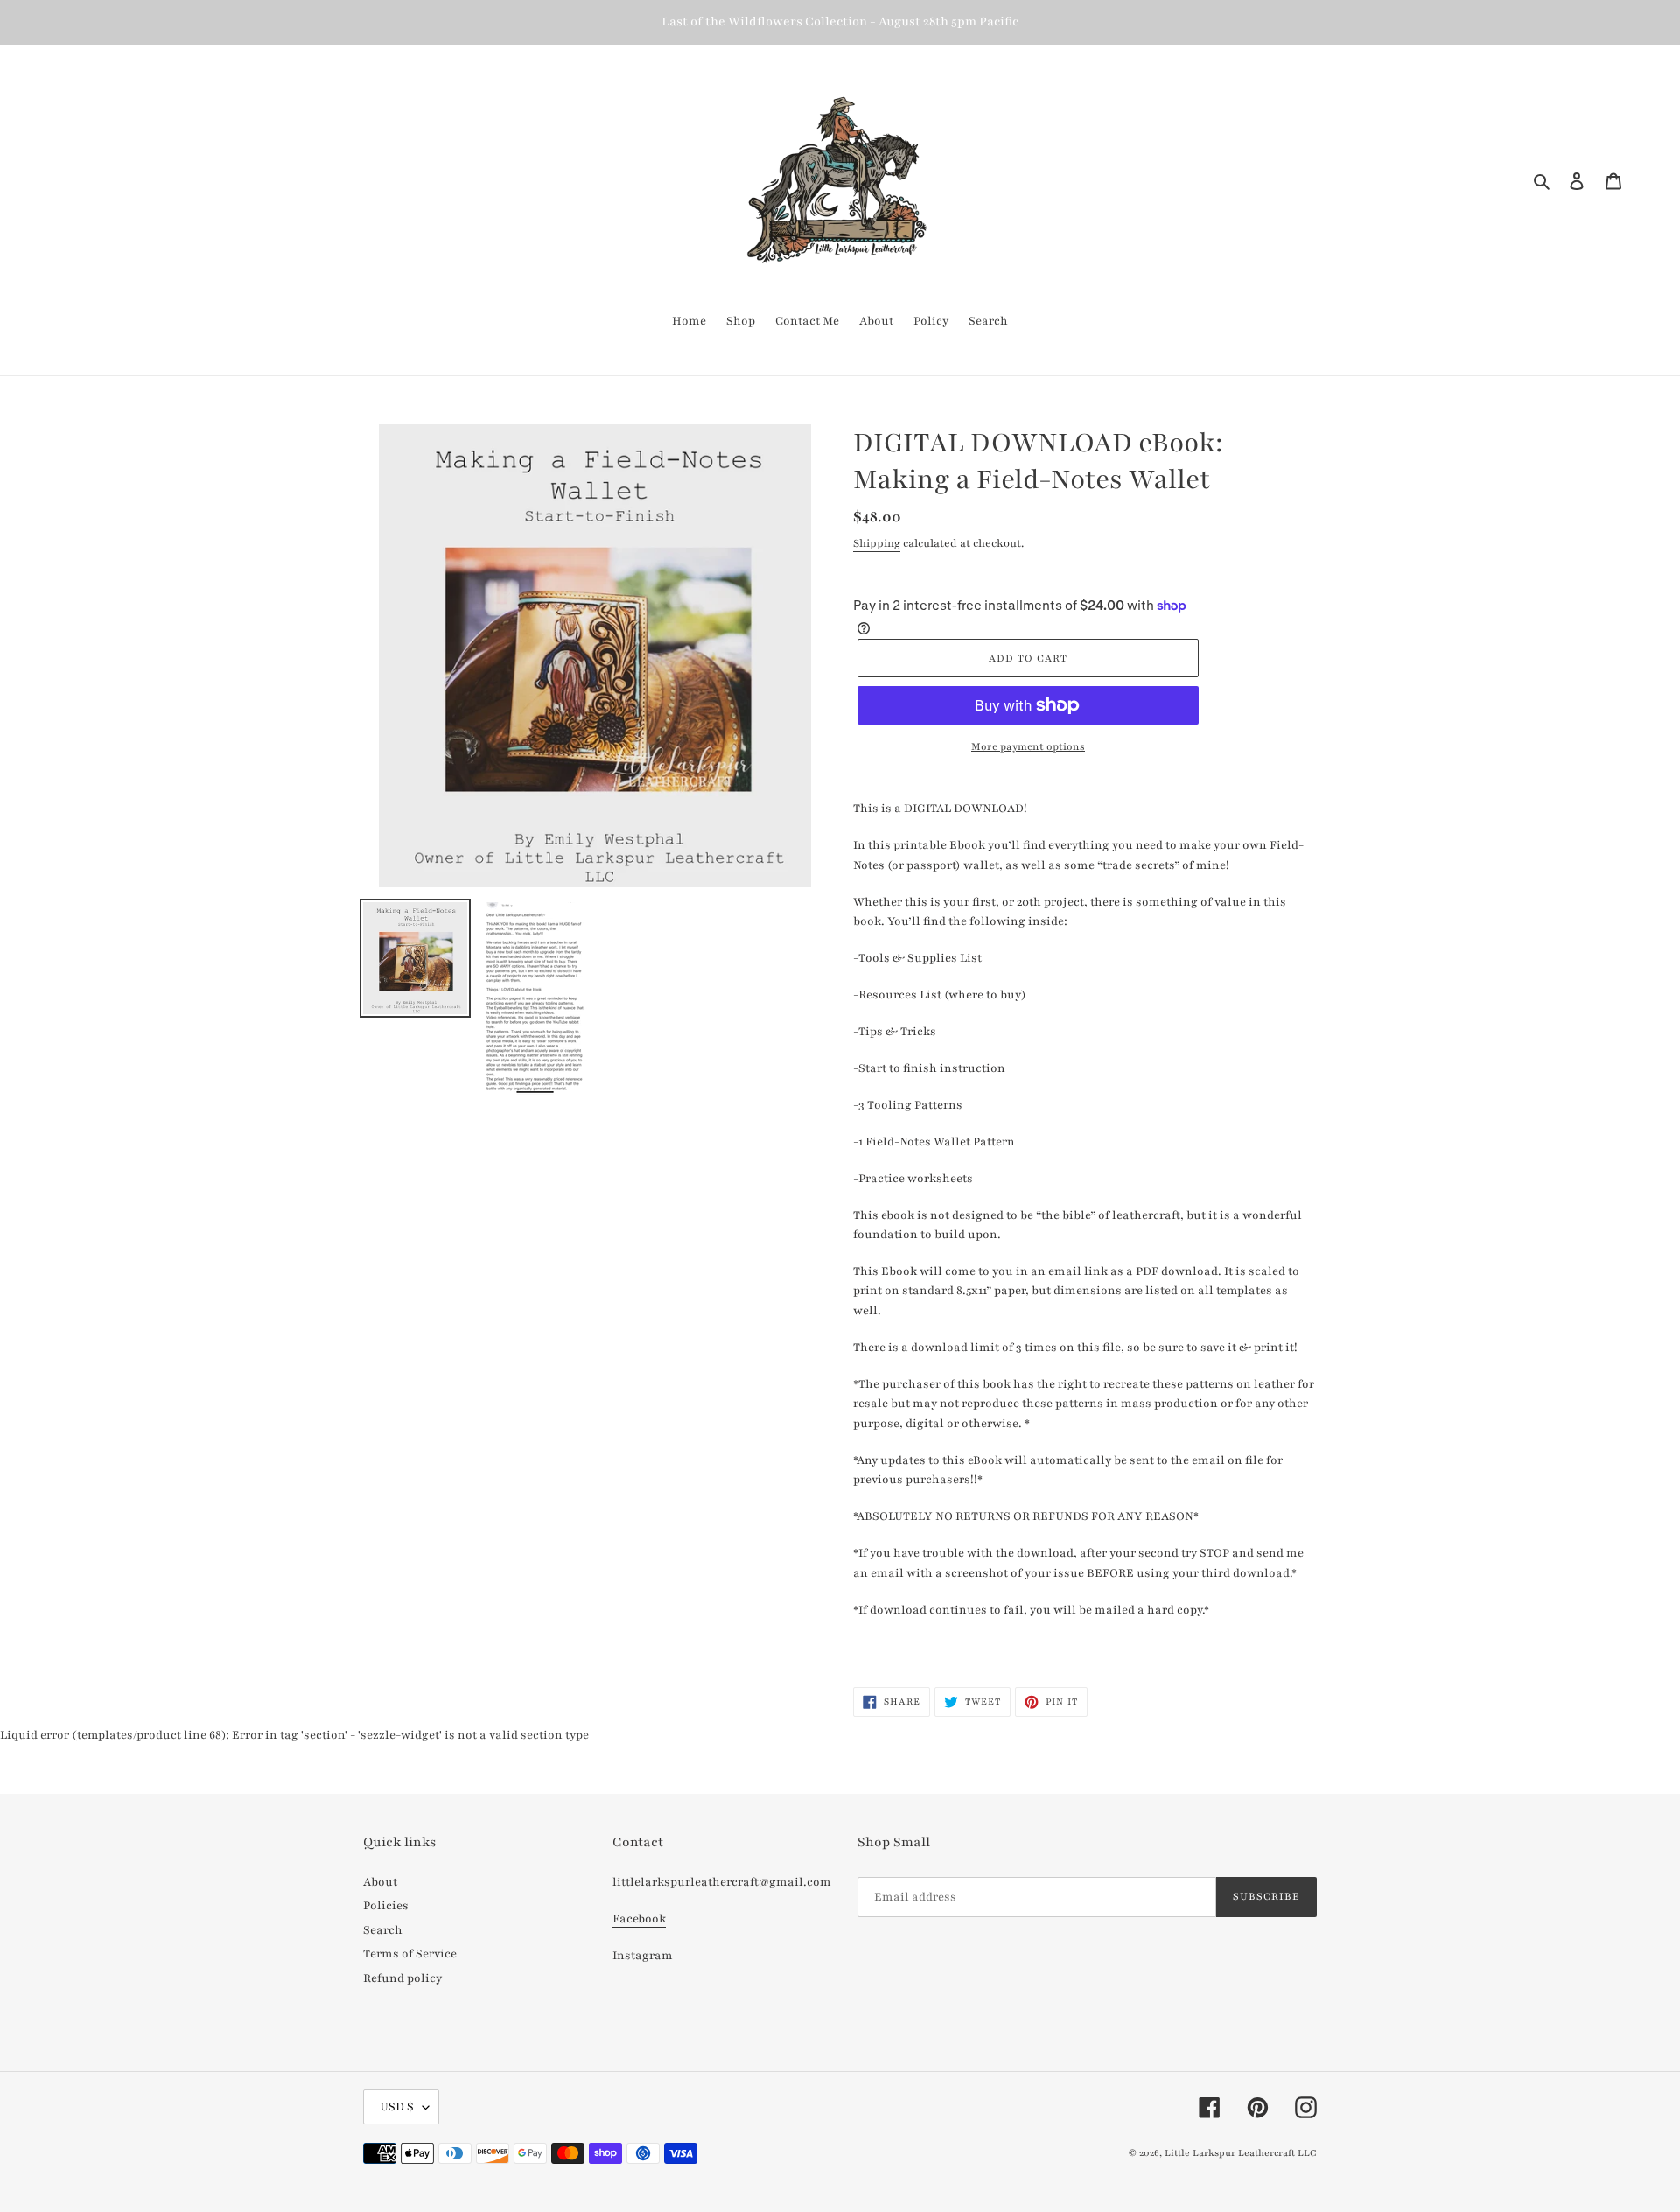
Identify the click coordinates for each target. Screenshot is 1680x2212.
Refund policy (402, 1978)
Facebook (639, 1919)
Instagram (643, 1956)
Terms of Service (410, 1954)
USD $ (397, 2107)
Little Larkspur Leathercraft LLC (1241, 2153)
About (380, 1882)
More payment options (1028, 746)
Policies (386, 1906)
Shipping (877, 543)
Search (383, 1930)
